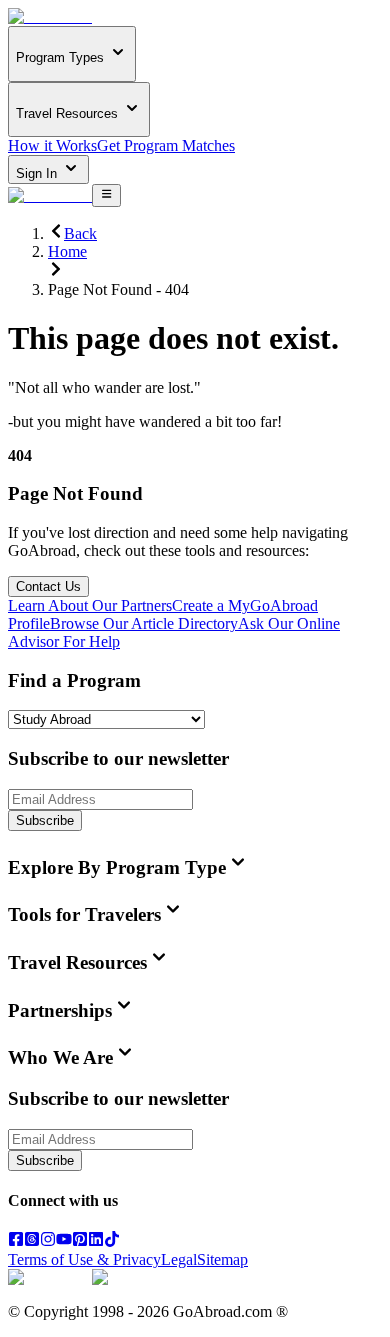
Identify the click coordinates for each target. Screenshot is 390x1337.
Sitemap (222, 1259)
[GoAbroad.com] (50, 16)
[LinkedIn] (96, 1241)
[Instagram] (48, 1241)
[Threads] (32, 1241)
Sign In (38, 173)
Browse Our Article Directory (144, 623)
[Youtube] (64, 1241)
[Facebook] (16, 1241)
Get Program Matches (166, 145)
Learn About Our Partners (90, 605)
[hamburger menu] (106, 195)
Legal (179, 1259)
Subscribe (45, 820)
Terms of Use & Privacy (84, 1259)
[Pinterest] (80, 1241)
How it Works (52, 145)
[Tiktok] (112, 1241)
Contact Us (48, 586)
